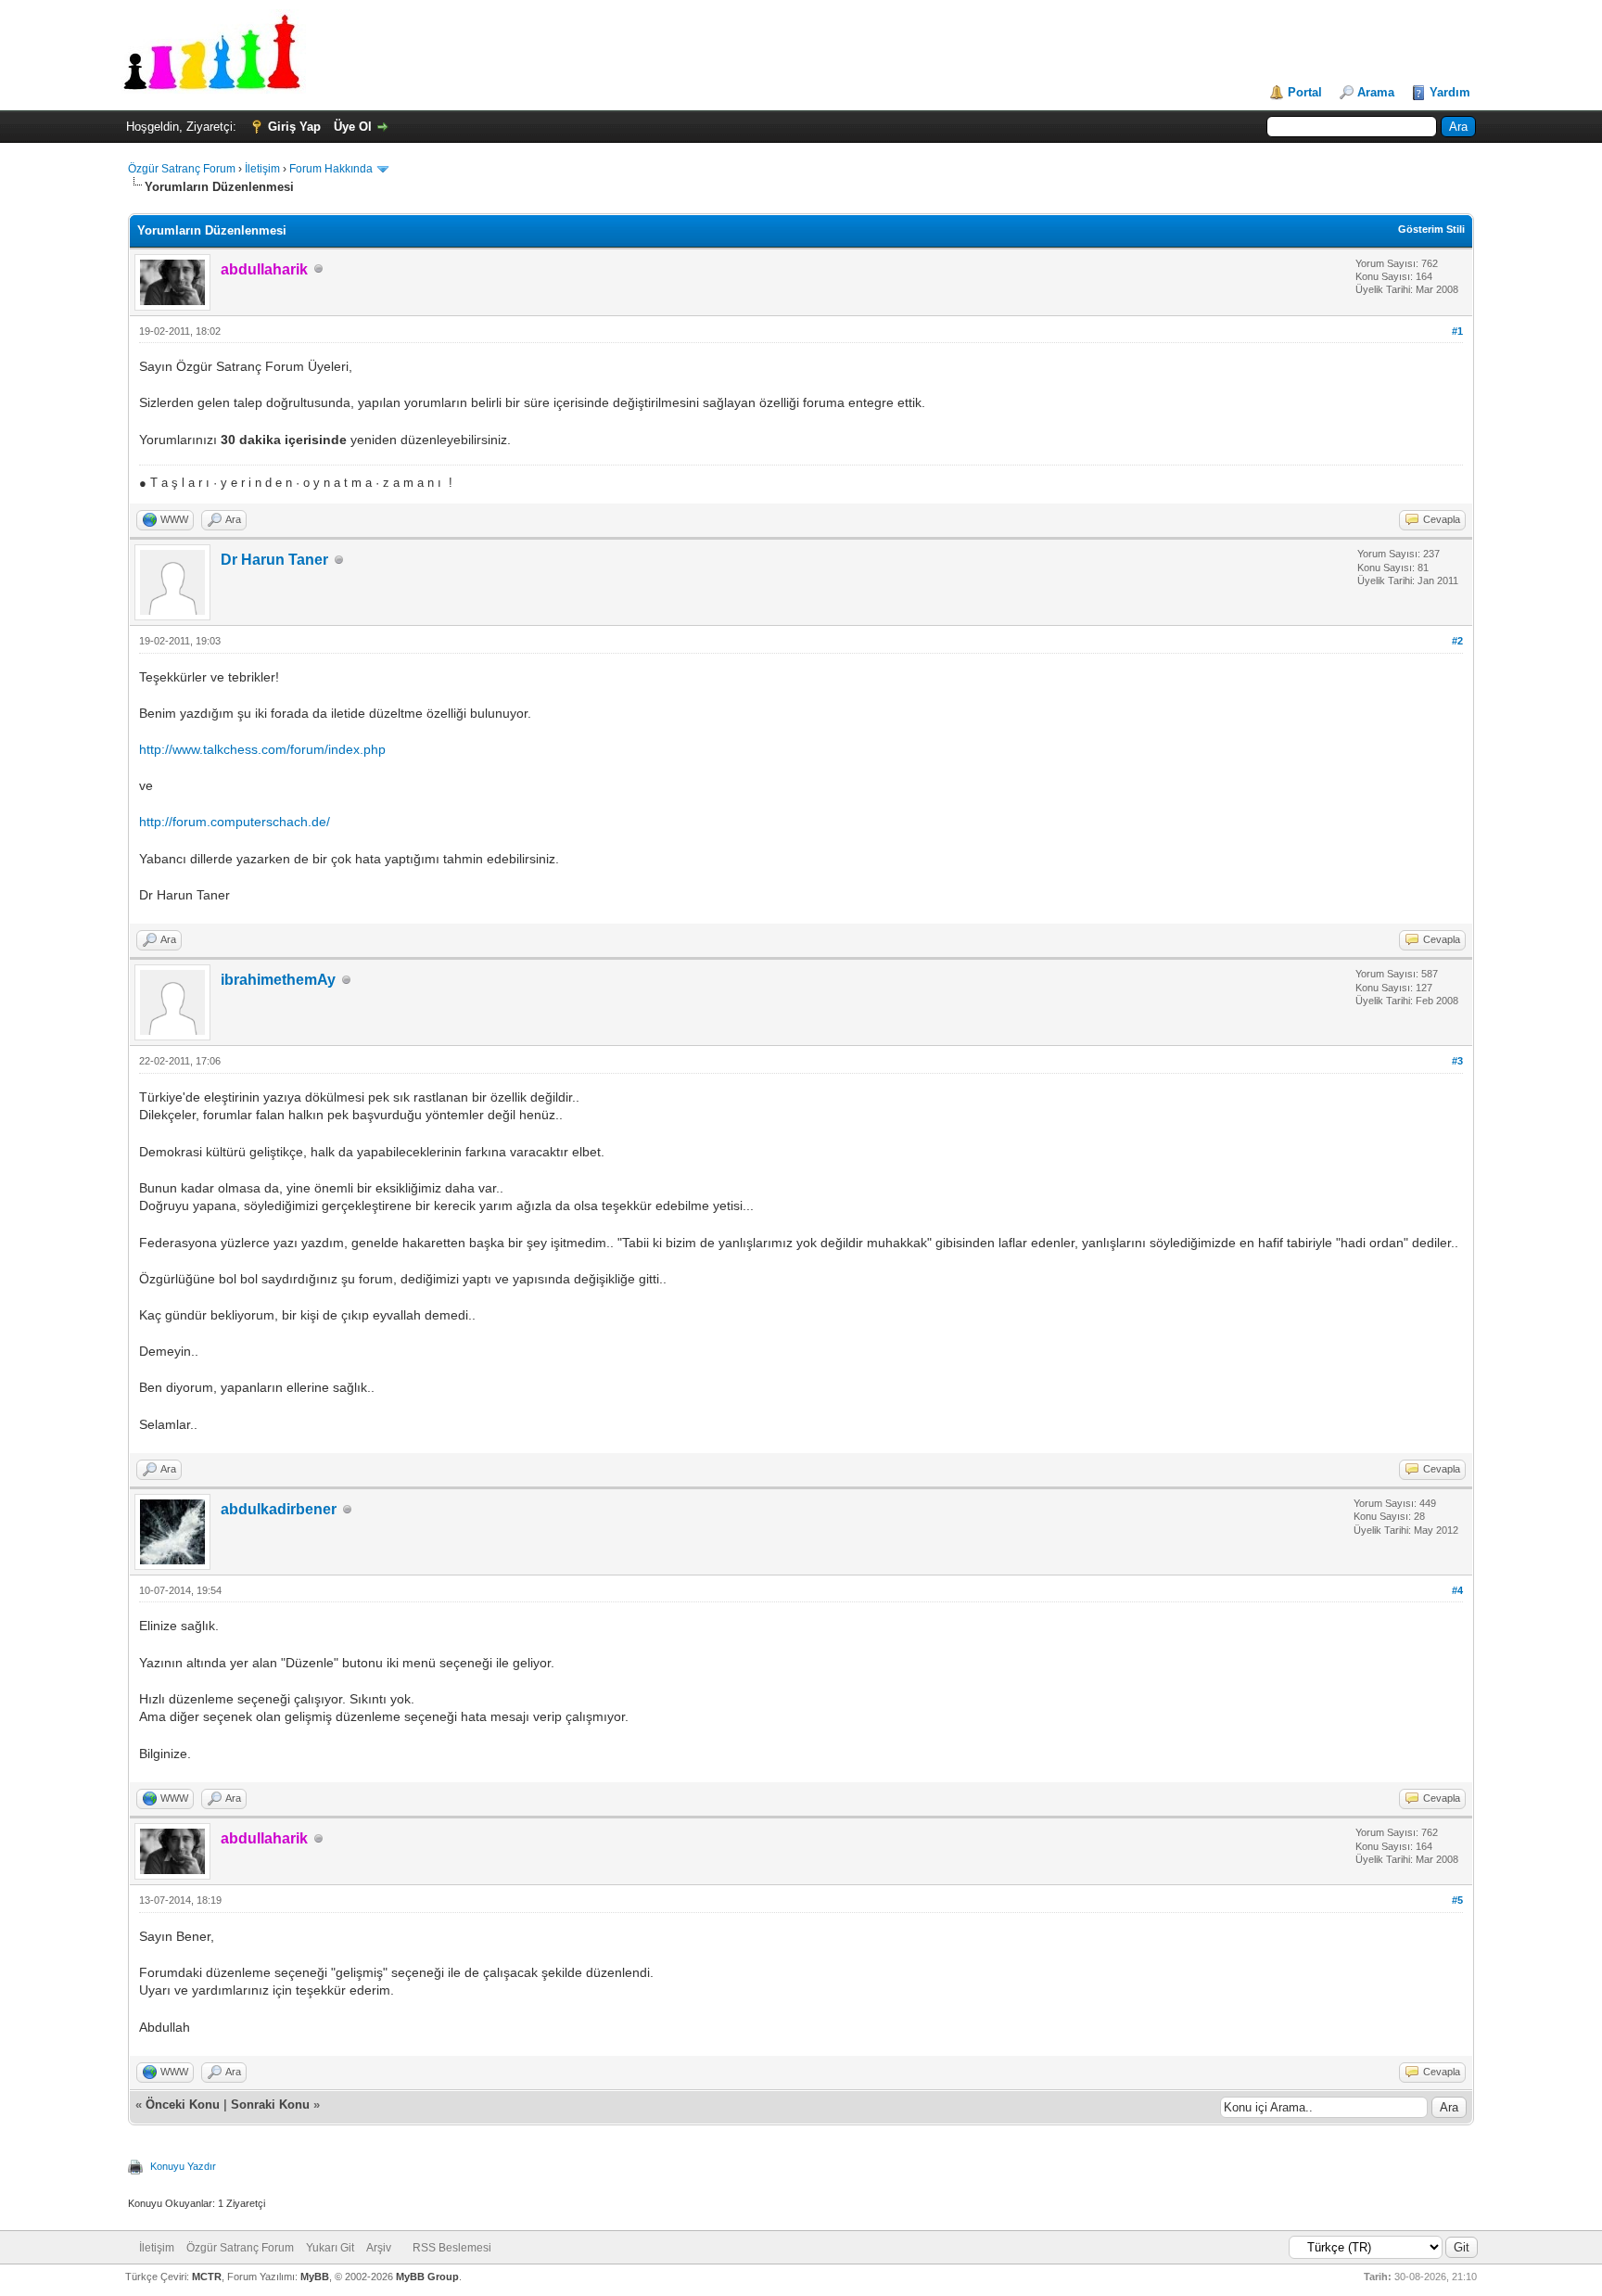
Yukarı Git (330, 2248)
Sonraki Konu (270, 2105)
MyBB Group (427, 2277)
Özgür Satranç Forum (182, 169)
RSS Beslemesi (452, 2248)
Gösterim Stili (1431, 229)
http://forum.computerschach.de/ (235, 822)
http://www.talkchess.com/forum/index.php (262, 749)
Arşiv (379, 2248)
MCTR (207, 2277)
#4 (1457, 1590)
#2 (1457, 641)
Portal (1305, 92)
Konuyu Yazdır (183, 2166)
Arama (1376, 92)
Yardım (1450, 92)
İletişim (262, 169)
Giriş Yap (294, 127)
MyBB (315, 2277)
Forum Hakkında (331, 169)
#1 (1457, 331)
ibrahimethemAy (278, 980)
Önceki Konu (183, 2105)
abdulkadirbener (279, 1509)
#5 (1457, 1900)
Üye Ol (353, 127)
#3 (1457, 1061)
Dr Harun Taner (274, 560)
